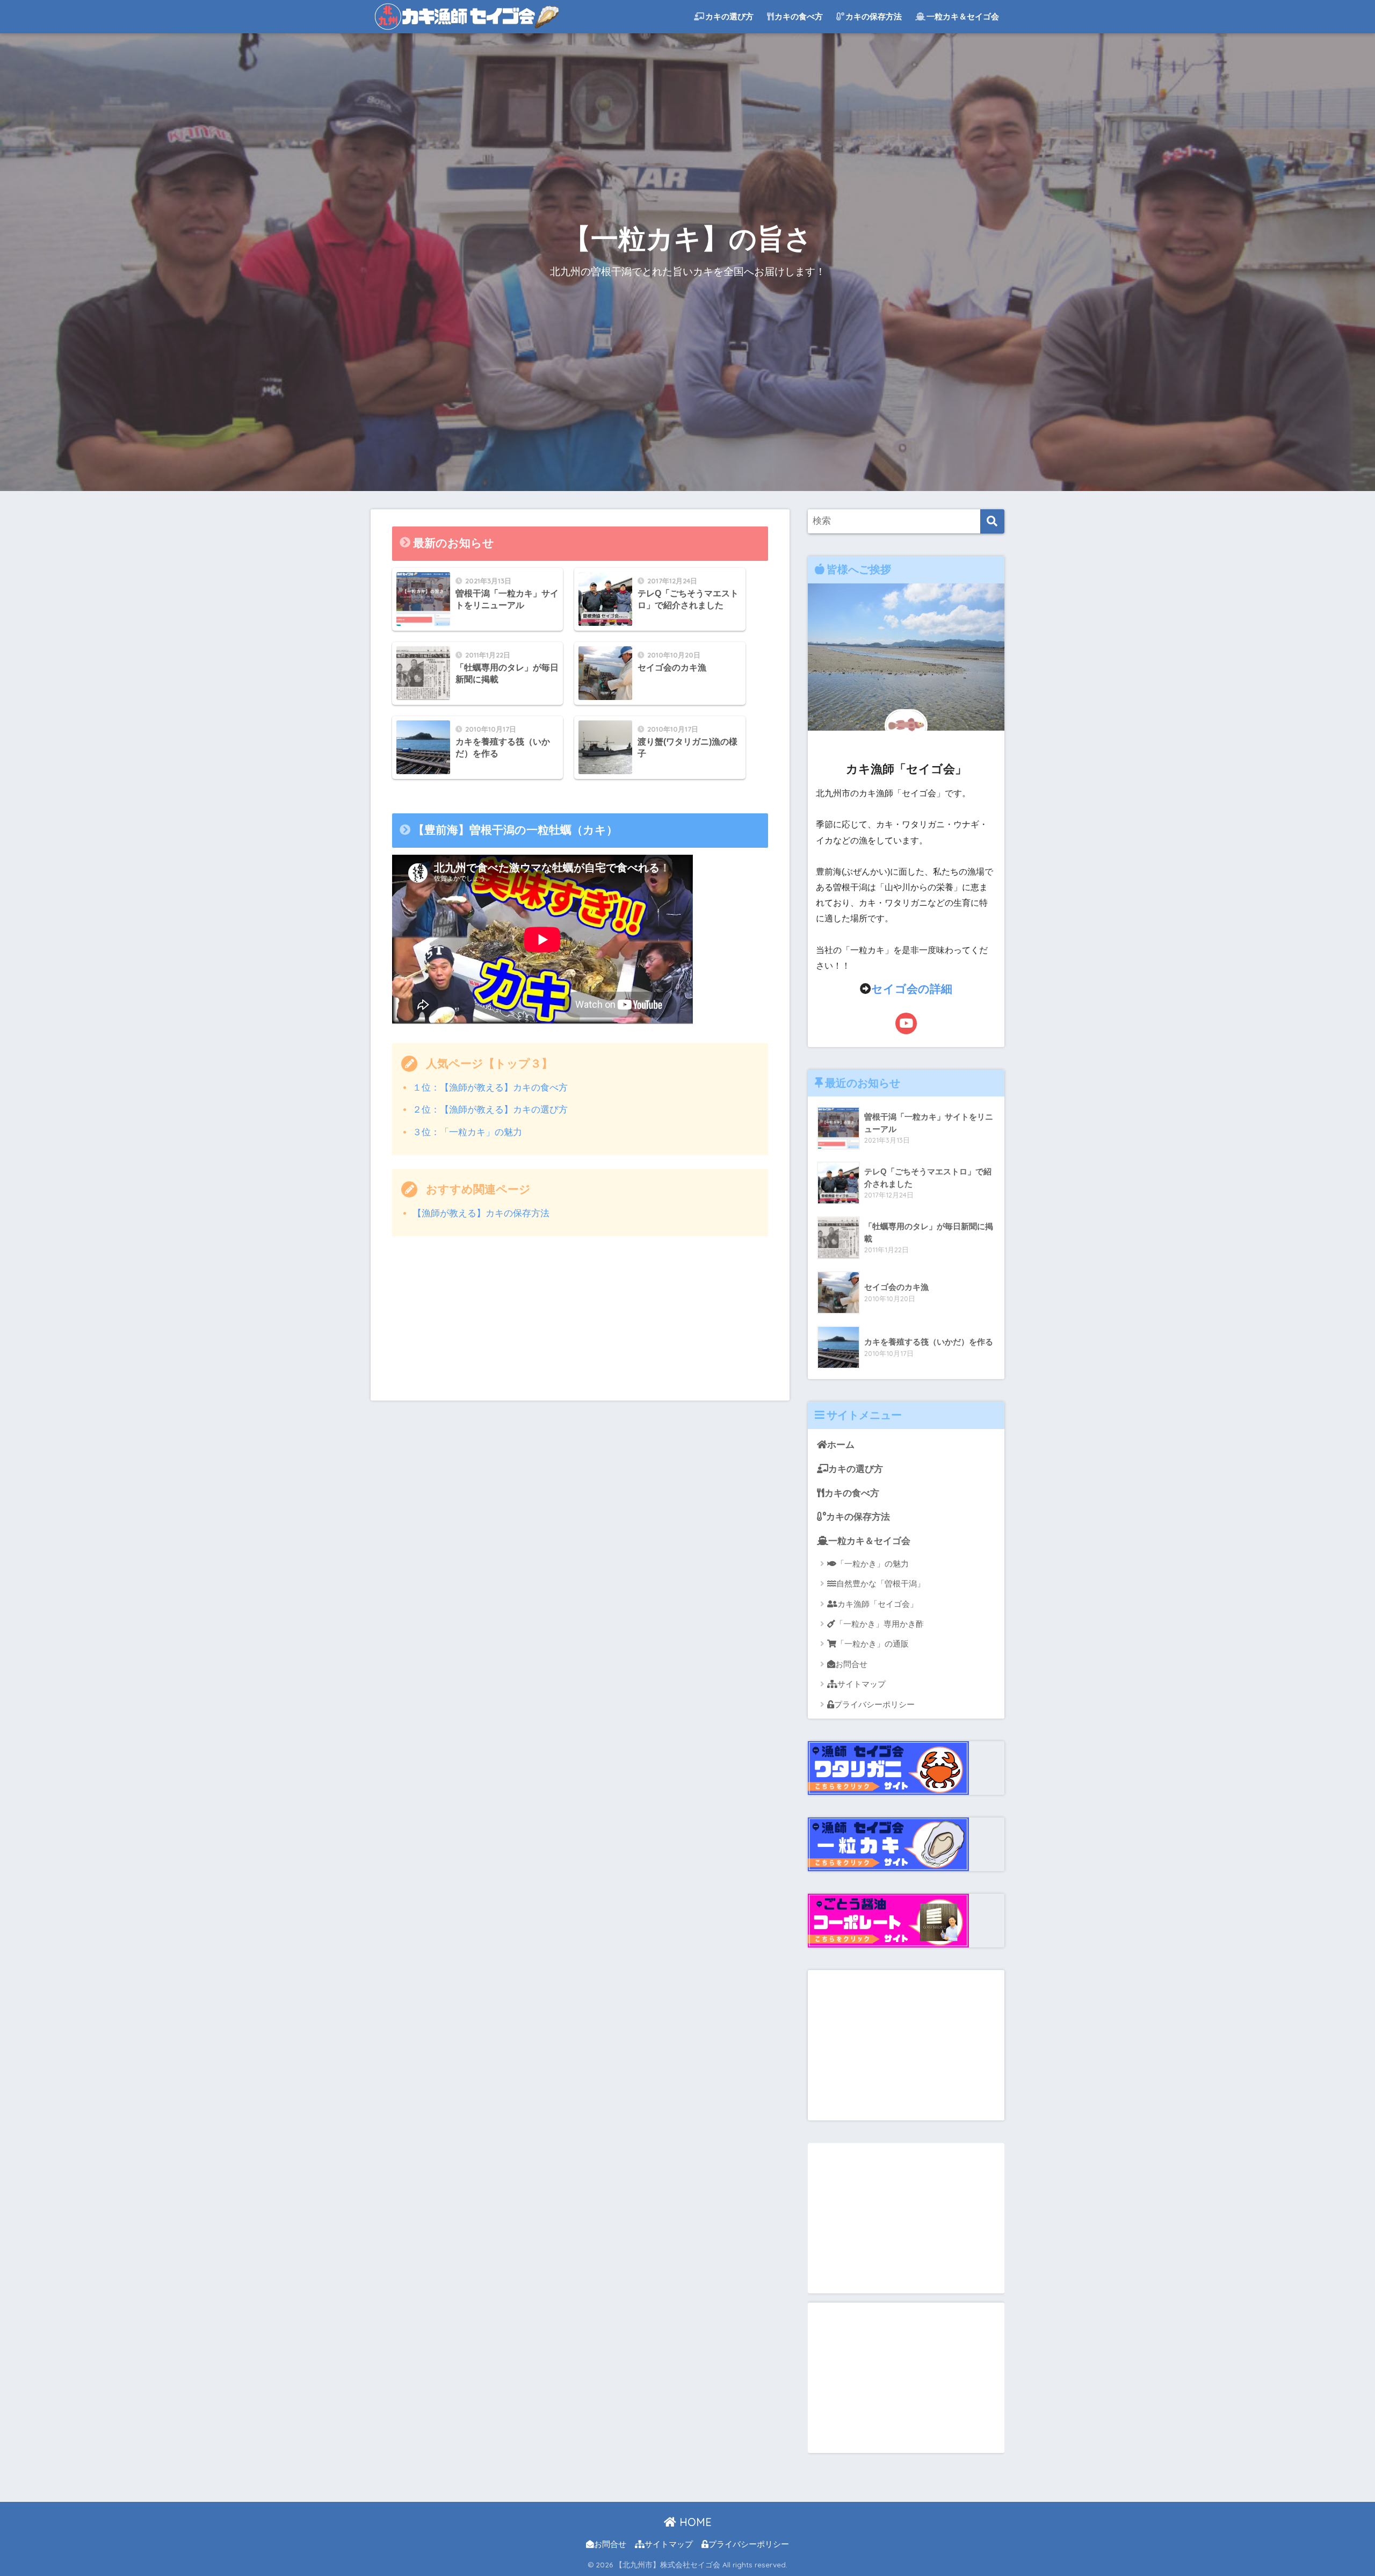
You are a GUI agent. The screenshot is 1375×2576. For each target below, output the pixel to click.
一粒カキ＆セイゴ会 (963, 16)
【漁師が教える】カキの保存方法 (481, 1213)
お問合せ (851, 1664)
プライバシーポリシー (874, 1704)
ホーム (841, 1445)
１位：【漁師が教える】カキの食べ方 (490, 1088)
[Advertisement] (580, 1325)
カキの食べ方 (799, 16)
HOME (694, 2522)
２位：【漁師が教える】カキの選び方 (490, 1110)
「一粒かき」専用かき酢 (880, 1624)
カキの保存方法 (874, 16)
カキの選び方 (729, 16)
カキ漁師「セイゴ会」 (878, 1604)
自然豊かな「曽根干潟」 (881, 1583)
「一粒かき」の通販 (873, 1644)
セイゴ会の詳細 (912, 989)
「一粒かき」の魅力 (873, 1564)
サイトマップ (862, 1684)
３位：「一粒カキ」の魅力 (467, 1132)
